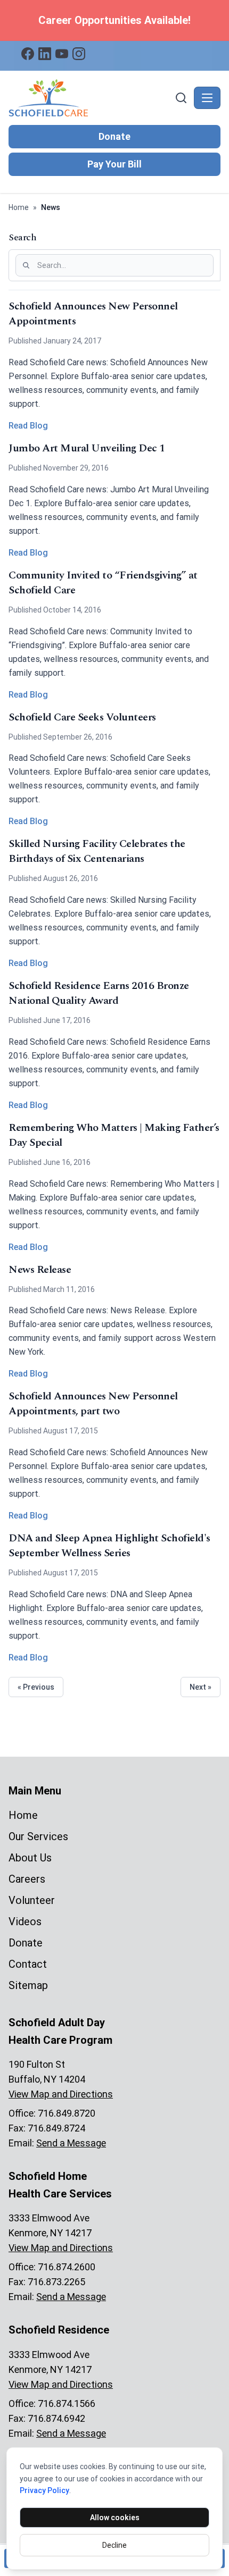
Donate (114, 136)
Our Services (38, 1836)
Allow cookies (115, 2518)
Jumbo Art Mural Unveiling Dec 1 (87, 448)
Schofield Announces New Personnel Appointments (93, 314)
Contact (28, 1964)
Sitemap (28, 1985)
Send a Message (71, 2143)
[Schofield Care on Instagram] (79, 54)
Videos (25, 1921)
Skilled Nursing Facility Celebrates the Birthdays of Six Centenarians (97, 851)
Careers (27, 1879)
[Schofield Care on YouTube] (62, 54)
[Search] (181, 98)
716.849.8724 (56, 2128)
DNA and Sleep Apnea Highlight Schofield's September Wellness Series (109, 1546)
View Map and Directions (61, 2094)
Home (19, 207)
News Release (40, 1270)
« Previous (36, 1687)
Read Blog (28, 426)
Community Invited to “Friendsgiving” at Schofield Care (103, 583)
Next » (201, 1687)
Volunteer (32, 1900)
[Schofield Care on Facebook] (28, 54)
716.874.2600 (67, 2267)
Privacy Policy (44, 2490)
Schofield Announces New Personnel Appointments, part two (93, 1404)
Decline (114, 2545)
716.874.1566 (67, 2403)
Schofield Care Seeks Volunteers (82, 717)
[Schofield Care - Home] (91, 98)
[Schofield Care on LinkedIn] (45, 54)
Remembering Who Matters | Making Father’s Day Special (114, 1135)
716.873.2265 (56, 2282)
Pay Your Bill (114, 164)
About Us (30, 1858)
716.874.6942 (56, 2418)
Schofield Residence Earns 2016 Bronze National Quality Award (99, 993)
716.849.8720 (67, 2113)
